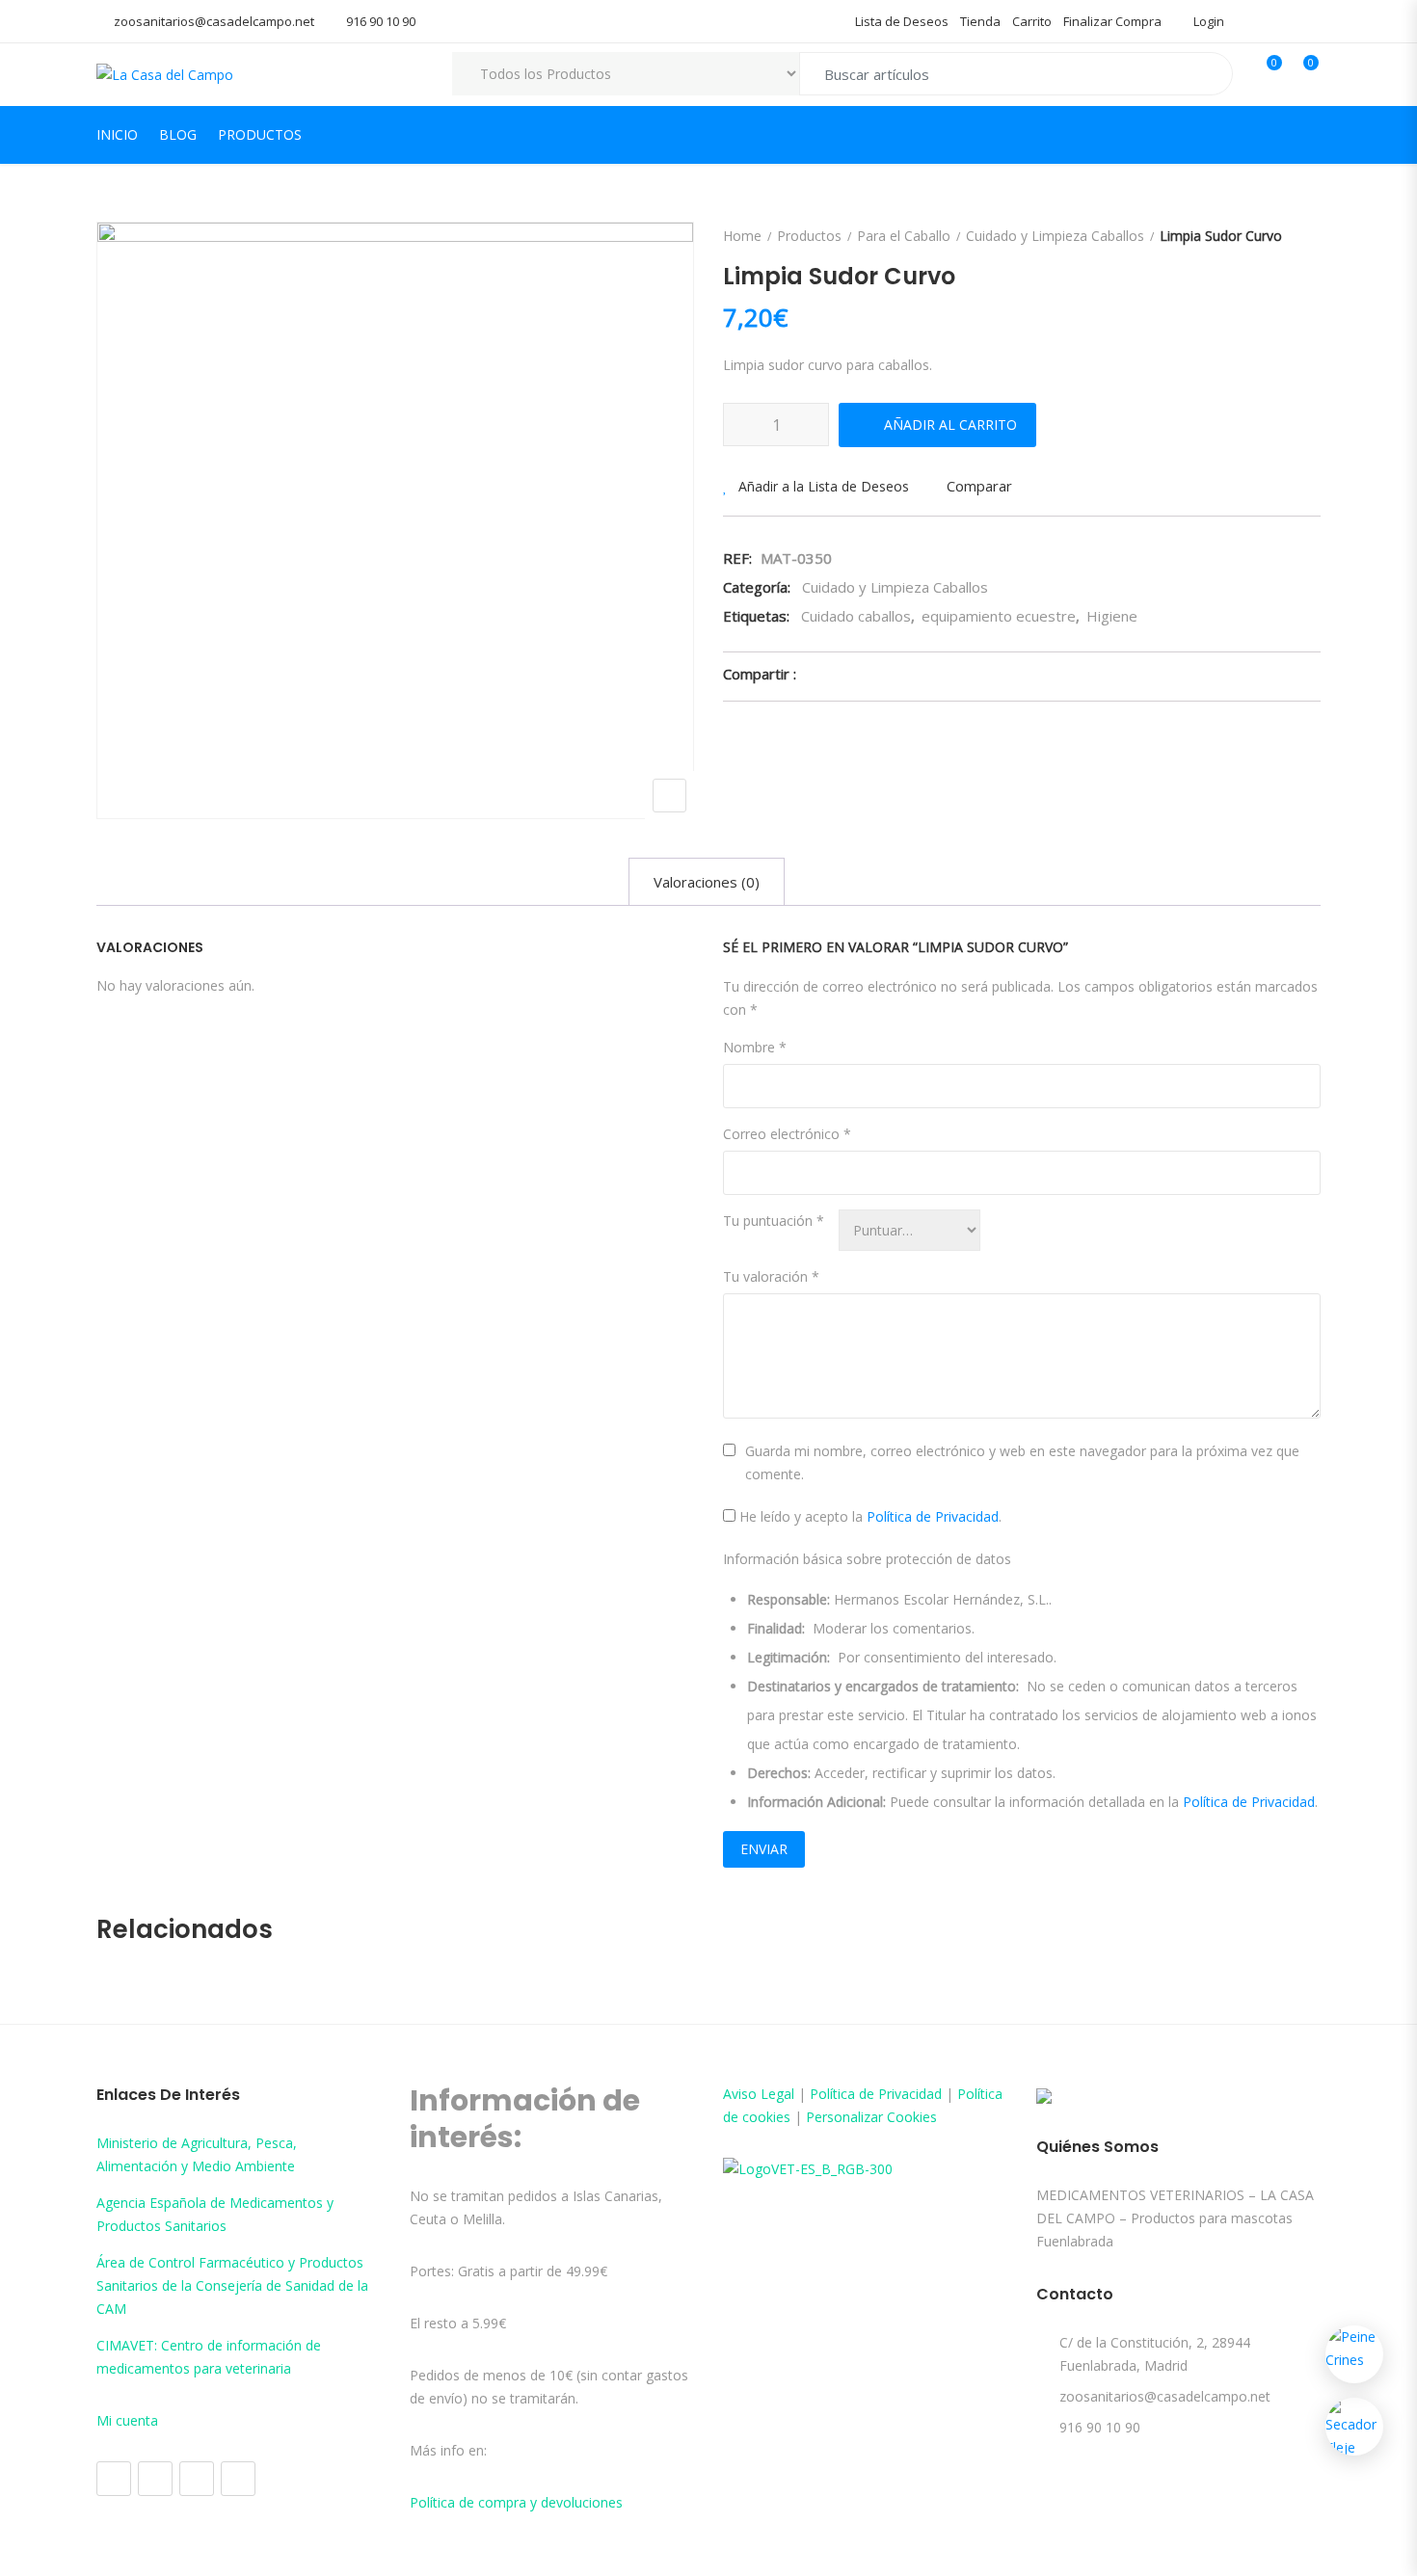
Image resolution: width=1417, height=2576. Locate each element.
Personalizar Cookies (871, 2117)
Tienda (980, 21)
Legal (777, 2094)
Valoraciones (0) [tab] (707, 882)
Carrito (1032, 21)
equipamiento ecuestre (999, 616)
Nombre (755, 1047)
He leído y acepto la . (869, 1516)
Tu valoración (771, 1276)
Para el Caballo (904, 236)
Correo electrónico (787, 1134)
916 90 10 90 (381, 21)
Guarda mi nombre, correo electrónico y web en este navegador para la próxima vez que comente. (1022, 1462)
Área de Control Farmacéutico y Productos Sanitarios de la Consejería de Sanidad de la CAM (232, 2285)
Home (742, 236)
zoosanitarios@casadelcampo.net (214, 21)
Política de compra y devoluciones (516, 2502)
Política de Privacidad (933, 1516)
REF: (737, 558)
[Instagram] (155, 2479)
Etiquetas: (756, 616)
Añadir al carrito (950, 425)
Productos (260, 134)
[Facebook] (114, 2479)
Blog (178, 134)
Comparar (979, 486)
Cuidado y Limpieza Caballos (1055, 236)
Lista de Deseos (902, 21)
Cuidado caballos (856, 616)
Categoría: (757, 587)
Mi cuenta (127, 2420)
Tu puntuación (774, 1221)
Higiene (1112, 616)
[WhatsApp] (238, 2479)
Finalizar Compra (1112, 21)
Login (1207, 21)
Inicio (117, 134)
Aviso (742, 2094)
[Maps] (197, 2479)
